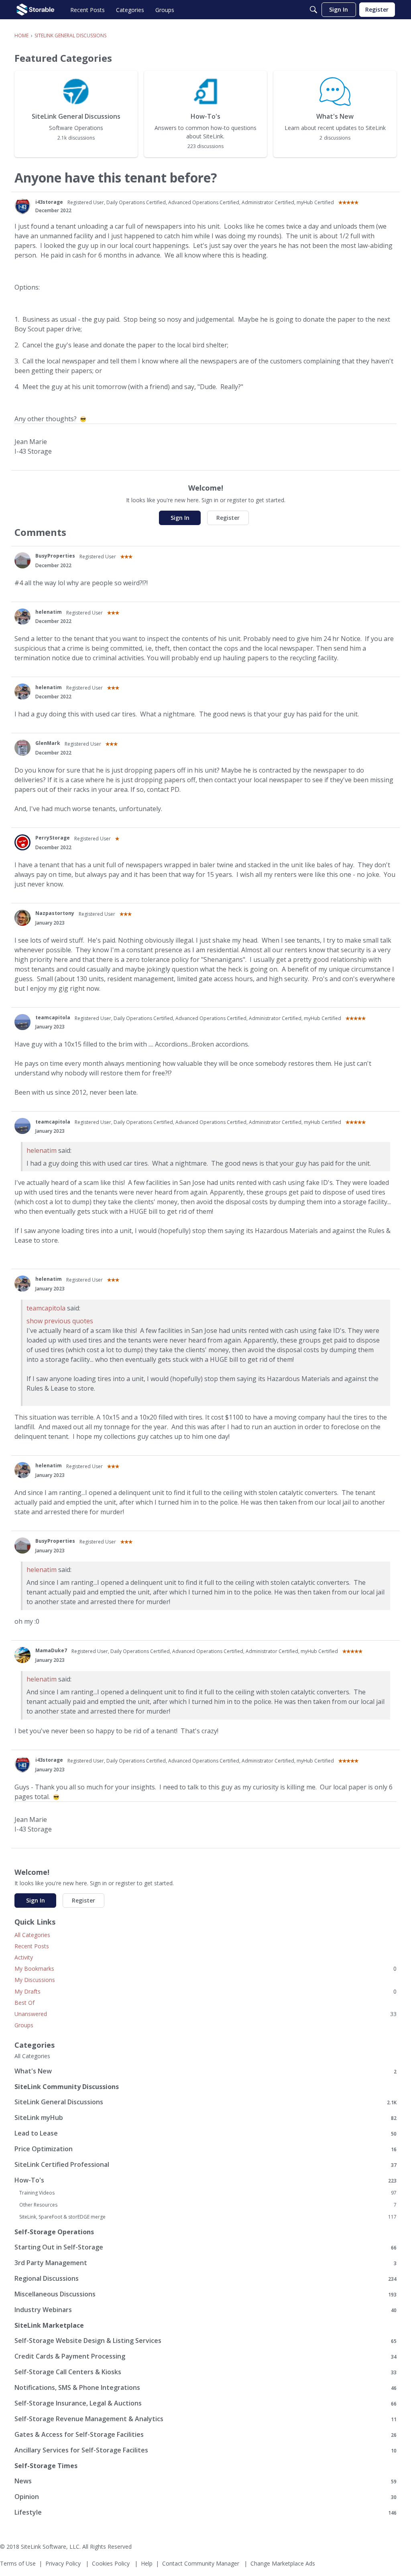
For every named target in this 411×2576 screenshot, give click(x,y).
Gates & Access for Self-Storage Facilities (205, 2435)
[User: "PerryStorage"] (22, 842)
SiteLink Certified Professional (205, 2165)
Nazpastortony (55, 913)
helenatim (49, 612)
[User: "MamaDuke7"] (22, 1655)
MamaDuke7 (51, 1650)
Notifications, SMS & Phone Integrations (205, 2388)
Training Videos (208, 2193)
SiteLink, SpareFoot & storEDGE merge (208, 2217)
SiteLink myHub (205, 2118)
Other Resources (208, 2205)
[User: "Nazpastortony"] (22, 918)
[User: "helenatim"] (22, 617)
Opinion (205, 2497)
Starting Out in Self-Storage (205, 2247)
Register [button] (228, 518)
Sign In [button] (180, 518)
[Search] (313, 10)
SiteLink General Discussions (205, 2102)
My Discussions (35, 1980)
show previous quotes (60, 1321)
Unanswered (205, 2014)
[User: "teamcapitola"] (22, 1022)
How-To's (205, 2180)
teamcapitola (53, 1017)
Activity (24, 1957)
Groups (24, 2025)
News (205, 2481)
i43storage (49, 202)
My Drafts (205, 1991)
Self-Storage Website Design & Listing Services (205, 2341)
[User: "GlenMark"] (22, 748)
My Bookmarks (205, 1969)
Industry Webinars (205, 2310)
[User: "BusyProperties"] (22, 560)
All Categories (32, 1935)
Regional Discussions (205, 2279)
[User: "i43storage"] (22, 206)
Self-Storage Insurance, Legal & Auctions (205, 2403)
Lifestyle (205, 2512)
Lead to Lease (205, 2133)
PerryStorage (53, 838)
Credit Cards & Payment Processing (205, 2356)
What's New (205, 2071)
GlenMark (48, 743)
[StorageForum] (36, 10)
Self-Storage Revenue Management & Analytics (205, 2419)
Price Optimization (205, 2149)
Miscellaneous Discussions (205, 2294)
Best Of (24, 2003)
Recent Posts (32, 1946)
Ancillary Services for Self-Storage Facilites (205, 2450)
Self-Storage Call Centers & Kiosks (205, 2372)
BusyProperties (55, 556)
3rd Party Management (205, 2263)
